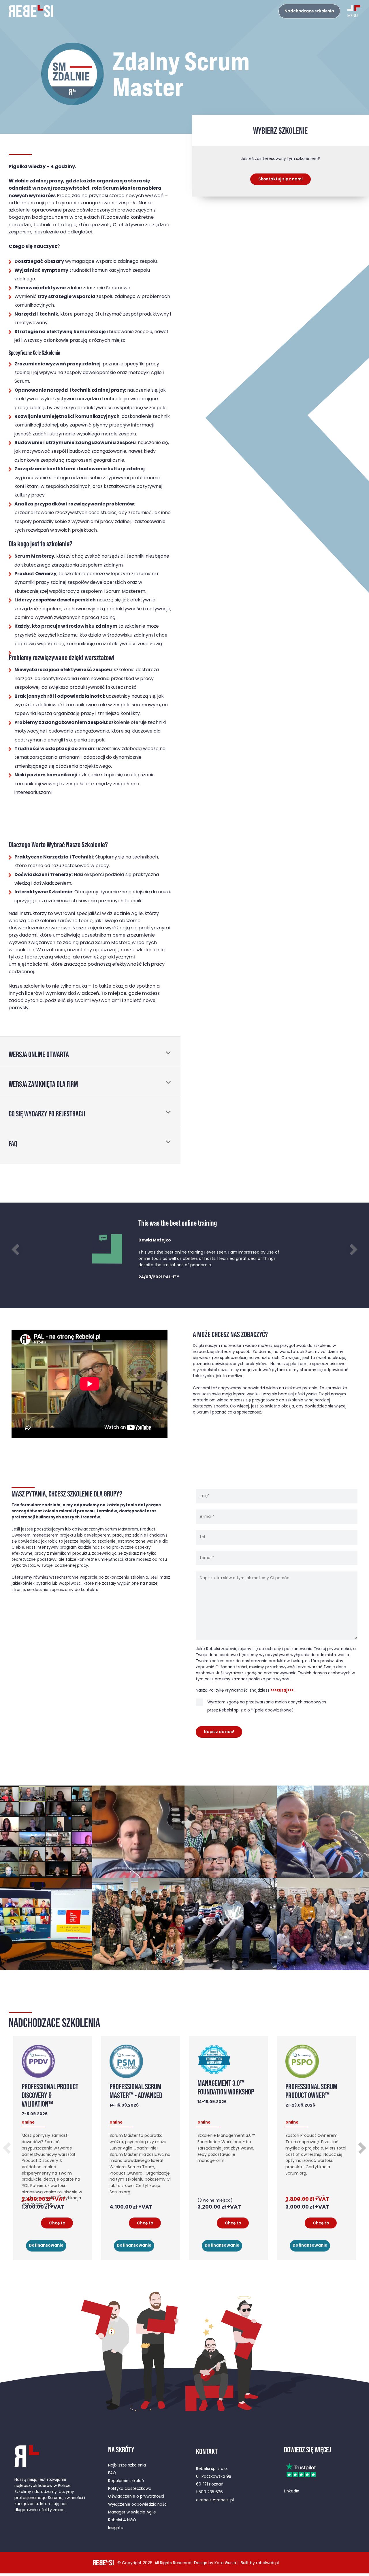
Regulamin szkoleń (126, 2481)
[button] (90, 1051)
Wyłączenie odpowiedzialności (138, 2505)
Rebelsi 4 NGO (122, 2520)
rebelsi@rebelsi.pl (217, 2500)
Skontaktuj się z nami (280, 179)
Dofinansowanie (46, 2246)
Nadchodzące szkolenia (309, 11)
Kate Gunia (225, 2563)
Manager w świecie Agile (132, 2512)
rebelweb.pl (267, 2563)
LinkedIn (292, 2491)
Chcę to (57, 2223)
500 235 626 (211, 2492)
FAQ (112, 2473)
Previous (17, 1249)
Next (352, 1249)
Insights (115, 2528)
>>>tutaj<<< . (283, 1691)
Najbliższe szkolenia (127, 2465)
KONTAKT (207, 2451)
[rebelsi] (31, 11)
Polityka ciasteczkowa (130, 2489)
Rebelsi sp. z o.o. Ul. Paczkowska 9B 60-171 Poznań (214, 2477)
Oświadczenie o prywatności (136, 2497)
